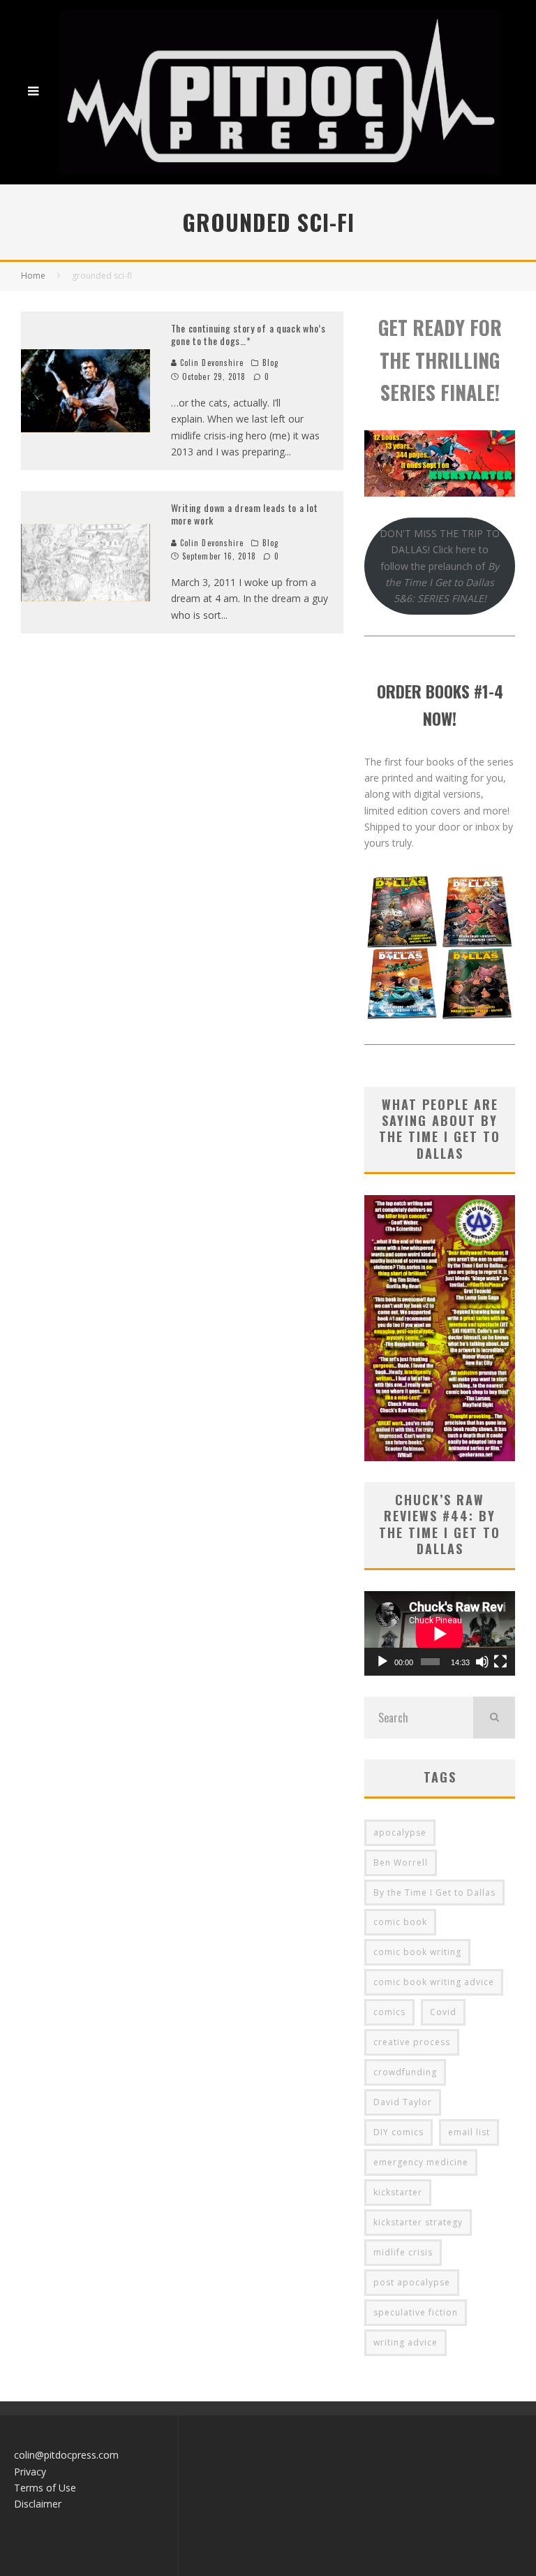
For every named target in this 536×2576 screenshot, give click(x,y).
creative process (412, 2042)
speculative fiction (416, 2312)
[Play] (382, 1662)
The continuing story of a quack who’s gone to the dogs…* (248, 334)
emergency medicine (421, 2162)
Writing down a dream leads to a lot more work (245, 514)
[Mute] (482, 1662)
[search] (494, 1718)
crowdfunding (405, 2072)
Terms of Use (45, 2488)
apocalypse (400, 1832)
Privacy (30, 2472)
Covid (443, 2012)
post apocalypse (412, 2282)
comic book (400, 1922)
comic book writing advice (434, 1982)
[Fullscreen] (500, 1662)
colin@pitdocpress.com (66, 2455)
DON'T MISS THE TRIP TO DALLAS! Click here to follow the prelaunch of (440, 566)
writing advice (405, 2342)
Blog (270, 363)
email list (469, 2132)
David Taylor (403, 2102)
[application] (440, 1634)
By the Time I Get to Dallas (434, 1893)
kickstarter (398, 2192)
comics (389, 2012)
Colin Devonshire (211, 363)
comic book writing (417, 1952)
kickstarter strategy (418, 2222)
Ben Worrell (401, 1863)
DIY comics (399, 2132)
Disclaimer (38, 2504)
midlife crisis (403, 2252)
